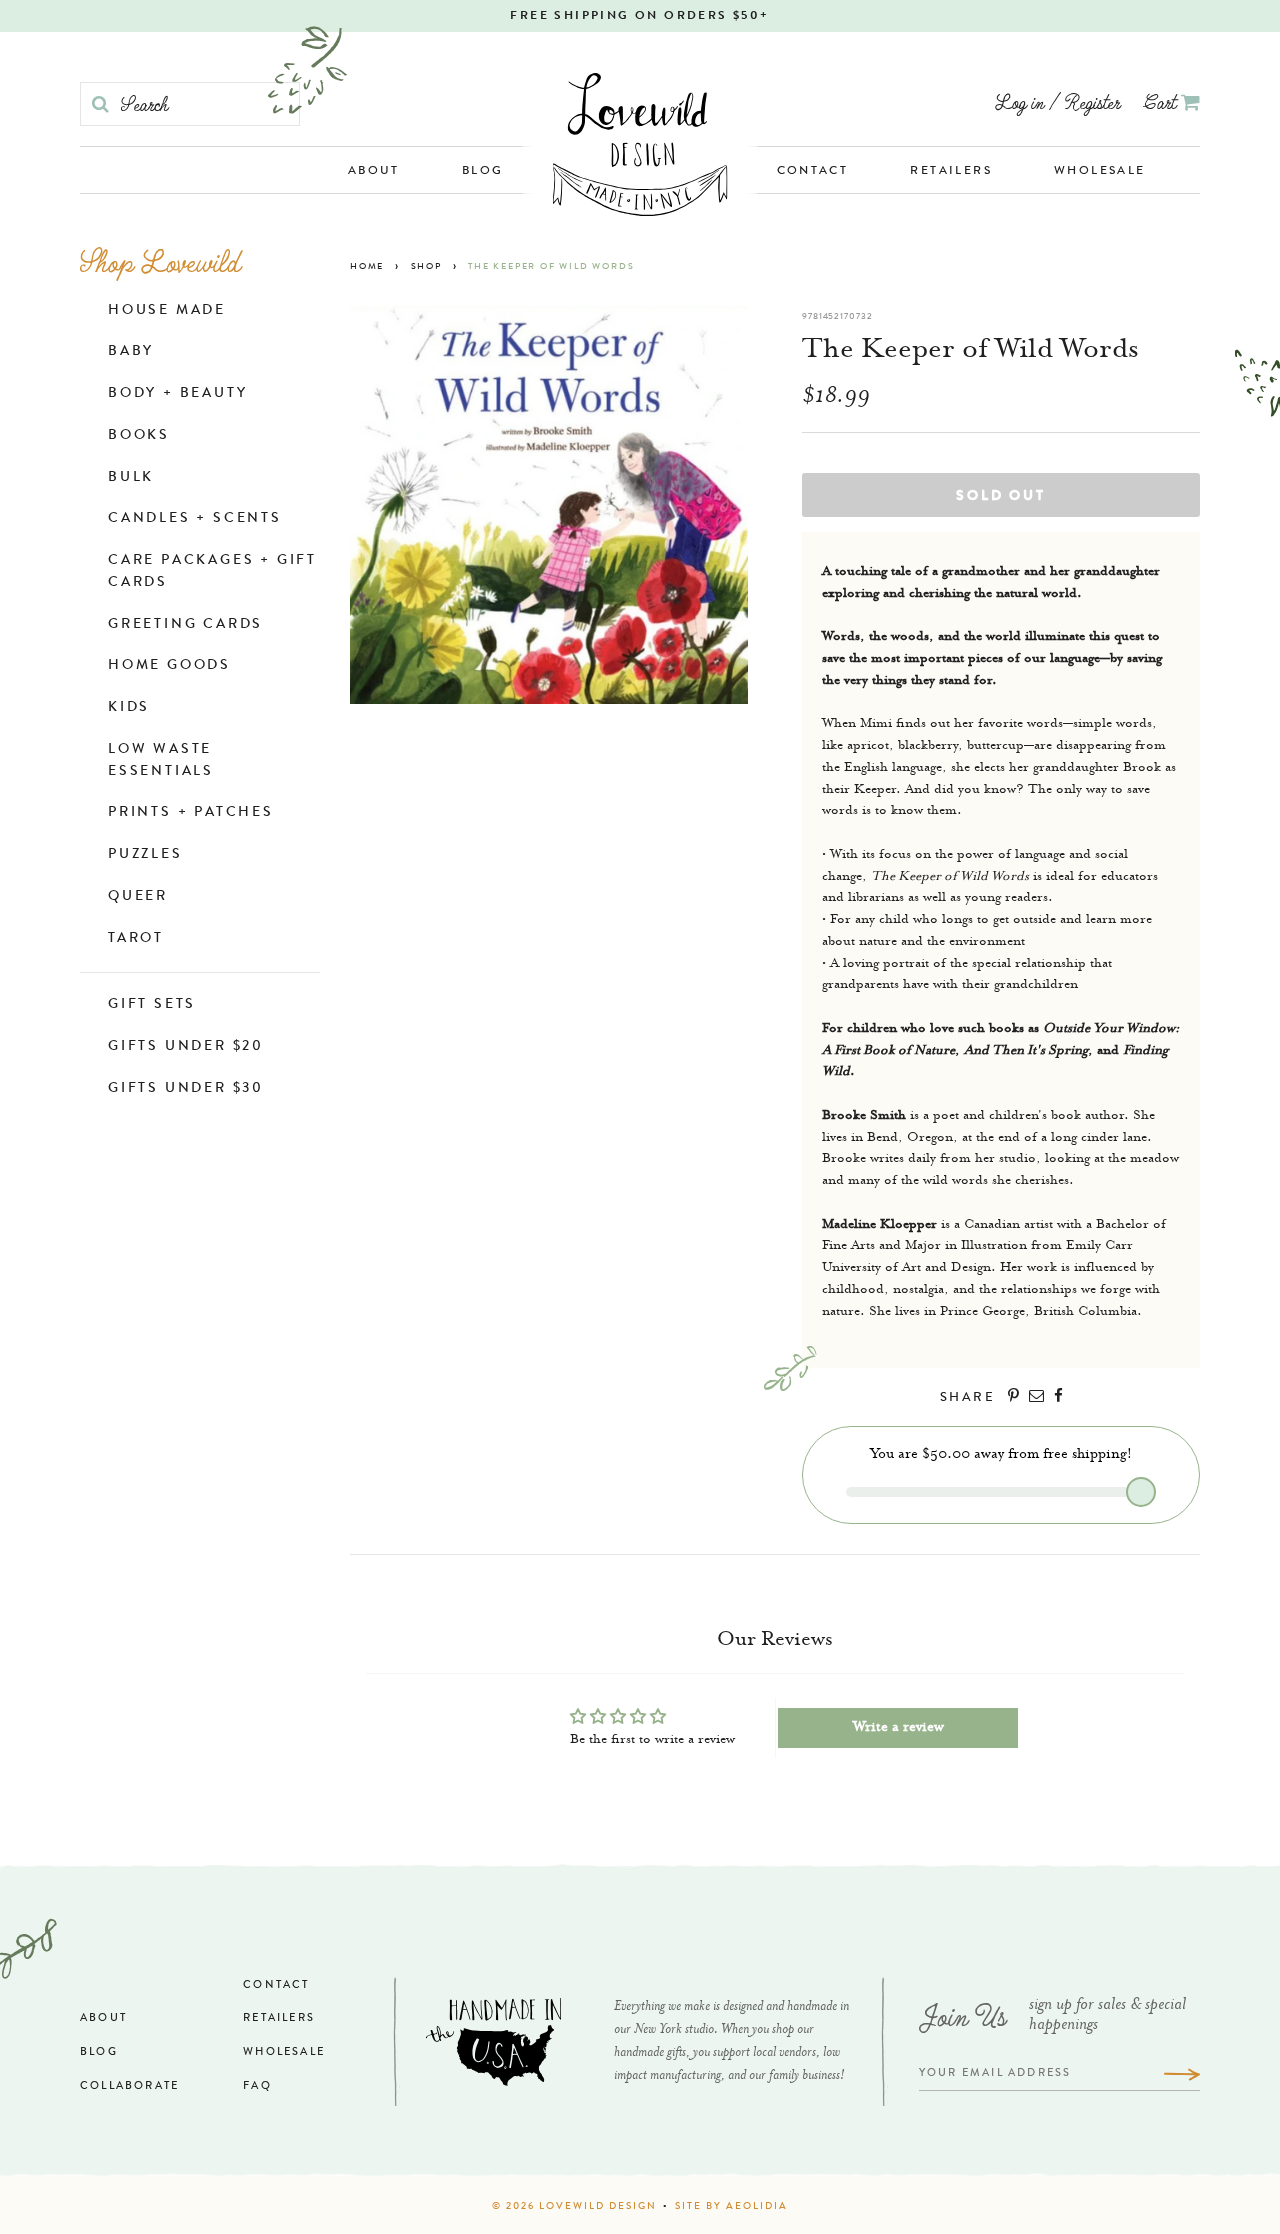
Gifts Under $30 (186, 1089)
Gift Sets (152, 1005)
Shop (426, 267)
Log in (1019, 101)
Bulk (131, 478)
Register (1092, 101)
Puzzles (145, 855)
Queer (138, 897)
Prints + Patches (191, 813)
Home (367, 267)
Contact (813, 172)
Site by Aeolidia (731, 2207)
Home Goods (169, 666)
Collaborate (129, 2086)
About (374, 172)
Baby (131, 352)
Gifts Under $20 (186, 1047)
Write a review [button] (898, 1728)
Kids (129, 708)
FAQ (257, 2086)
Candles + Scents (195, 519)
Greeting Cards (185, 625)
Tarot (136, 939)
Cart (1162, 101)
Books (139, 436)
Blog (483, 172)
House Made (167, 311)
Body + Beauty (177, 394)
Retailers (951, 172)
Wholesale (1100, 172)
